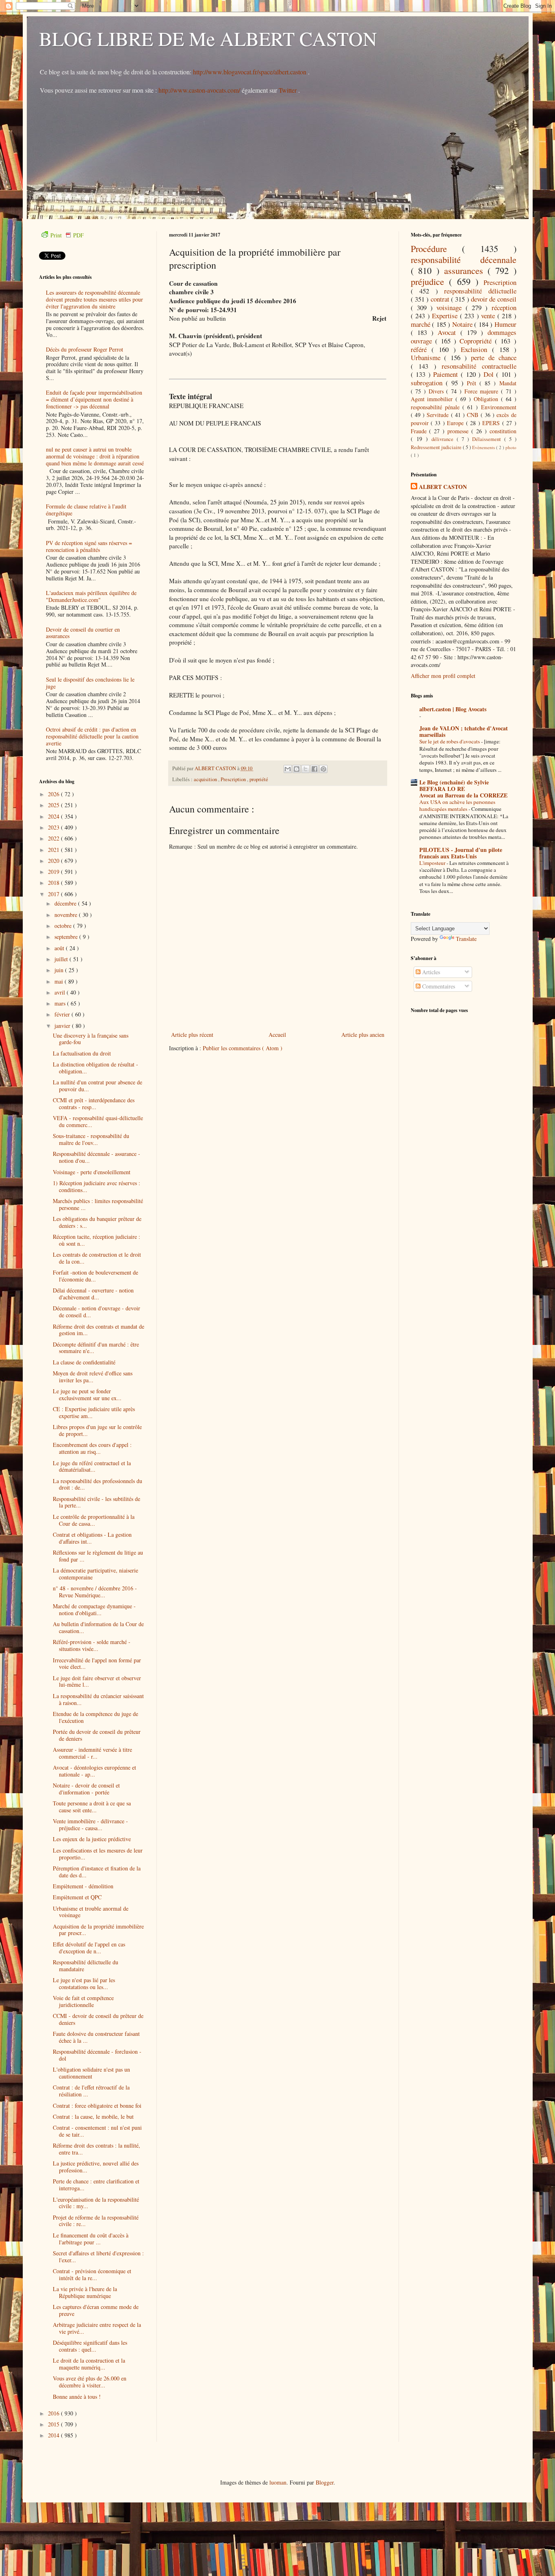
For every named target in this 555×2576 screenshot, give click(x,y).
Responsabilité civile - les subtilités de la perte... (96, 1502)
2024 (54, 816)
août (60, 948)
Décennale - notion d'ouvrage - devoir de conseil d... (96, 1312)
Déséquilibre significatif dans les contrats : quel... (90, 2346)
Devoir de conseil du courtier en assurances (83, 633)
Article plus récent (192, 1035)
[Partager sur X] (306, 769)
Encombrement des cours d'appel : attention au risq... (92, 1448)
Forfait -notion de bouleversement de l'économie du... (95, 1276)
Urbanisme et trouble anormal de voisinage (91, 1912)
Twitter (288, 90)
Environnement (499, 407)
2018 (54, 883)
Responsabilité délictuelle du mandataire (86, 1966)
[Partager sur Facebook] (314, 769)
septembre (67, 937)
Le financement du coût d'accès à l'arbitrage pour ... (91, 2239)
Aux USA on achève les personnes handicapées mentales (457, 805)
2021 (54, 850)
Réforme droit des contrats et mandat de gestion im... (99, 1330)
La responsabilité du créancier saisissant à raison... (98, 1699)
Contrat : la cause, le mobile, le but (93, 2117)
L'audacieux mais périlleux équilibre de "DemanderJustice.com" (91, 596)
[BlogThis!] (297, 769)
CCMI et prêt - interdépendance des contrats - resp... (94, 1103)
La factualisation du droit (82, 1053)
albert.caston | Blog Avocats (453, 709)
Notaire (463, 324)
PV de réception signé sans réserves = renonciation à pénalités (89, 546)
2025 (54, 805)
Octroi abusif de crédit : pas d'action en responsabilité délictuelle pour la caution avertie (92, 736)
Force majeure (483, 391)
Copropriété (477, 341)
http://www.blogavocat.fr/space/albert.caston (250, 72)
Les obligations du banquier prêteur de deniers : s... (97, 1222)
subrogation (428, 383)
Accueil (277, 1035)
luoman (278, 2482)
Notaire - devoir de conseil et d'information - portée (86, 1789)
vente (489, 316)
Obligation (487, 399)
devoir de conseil (494, 299)
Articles (430, 972)
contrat (441, 299)
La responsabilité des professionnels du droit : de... (98, 1484)
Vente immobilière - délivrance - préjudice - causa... (90, 1824)
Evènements (484, 447)
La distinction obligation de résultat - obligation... (95, 1068)
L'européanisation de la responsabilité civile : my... (96, 2203)
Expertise (446, 316)
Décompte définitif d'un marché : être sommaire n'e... (96, 1348)
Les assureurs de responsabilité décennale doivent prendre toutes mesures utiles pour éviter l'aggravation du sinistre (94, 299)
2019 (54, 872)
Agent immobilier (433, 399)
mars (61, 1003)
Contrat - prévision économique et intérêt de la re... (92, 2274)
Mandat (508, 383)
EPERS (492, 423)
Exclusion (476, 349)
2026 (54, 794)
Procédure (437, 248)
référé (421, 349)
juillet (62, 959)
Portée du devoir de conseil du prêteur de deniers (97, 1735)
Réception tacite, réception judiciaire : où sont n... (96, 1240)
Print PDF (67, 235)
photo (511, 447)
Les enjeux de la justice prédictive (92, 1839)
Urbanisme (428, 357)
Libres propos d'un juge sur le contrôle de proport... (97, 1430)
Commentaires (438, 986)
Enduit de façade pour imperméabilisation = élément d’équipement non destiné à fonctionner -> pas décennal (94, 399)
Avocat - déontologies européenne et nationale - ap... (94, 1771)
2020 (54, 861)
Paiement (447, 374)
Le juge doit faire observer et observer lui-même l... (97, 1681)
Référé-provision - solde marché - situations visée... (92, 1645)
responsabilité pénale (437, 407)
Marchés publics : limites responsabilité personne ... (98, 1204)
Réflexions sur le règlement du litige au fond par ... (98, 1556)
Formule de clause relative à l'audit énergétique (86, 510)
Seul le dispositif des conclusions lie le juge (90, 683)
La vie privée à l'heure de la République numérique (85, 2292)
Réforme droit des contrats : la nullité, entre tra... (96, 2149)
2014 (54, 2435)
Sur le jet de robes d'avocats (450, 741)
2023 (54, 827)
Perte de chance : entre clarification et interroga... (96, 2185)
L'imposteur (433, 863)
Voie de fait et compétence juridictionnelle (83, 2001)
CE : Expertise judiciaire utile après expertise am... (94, 1412)
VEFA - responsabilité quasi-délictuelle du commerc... (98, 1121)
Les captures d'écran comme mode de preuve (96, 2310)
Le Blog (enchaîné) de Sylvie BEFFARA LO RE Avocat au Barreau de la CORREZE (463, 789)
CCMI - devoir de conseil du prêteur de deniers (98, 2019)
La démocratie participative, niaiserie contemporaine (95, 1574)
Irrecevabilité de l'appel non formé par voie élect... (97, 1664)
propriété (259, 779)
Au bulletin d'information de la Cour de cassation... (98, 1627)
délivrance (444, 439)
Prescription (234, 779)
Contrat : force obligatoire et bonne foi (97, 2106)
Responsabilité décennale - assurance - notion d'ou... (96, 1157)
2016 (54, 2413)
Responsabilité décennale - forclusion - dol (97, 2055)
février (63, 1014)
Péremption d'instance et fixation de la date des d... (97, 1872)
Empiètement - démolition (83, 1886)
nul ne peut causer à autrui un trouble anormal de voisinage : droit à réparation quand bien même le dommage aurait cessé (95, 456)
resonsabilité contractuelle (479, 366)
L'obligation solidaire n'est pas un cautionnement (91, 2073)
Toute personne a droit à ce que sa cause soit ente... (92, 1807)
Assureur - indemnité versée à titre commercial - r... (92, 1753)
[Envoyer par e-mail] (288, 769)
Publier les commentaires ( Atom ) (243, 1048)
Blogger (325, 2482)
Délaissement (488, 439)
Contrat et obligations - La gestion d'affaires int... (92, 1538)
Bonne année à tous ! (77, 2397)
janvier (63, 1026)
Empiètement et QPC (77, 1897)
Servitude (439, 415)
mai (60, 981)
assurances (466, 270)
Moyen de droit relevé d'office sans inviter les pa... (93, 1377)
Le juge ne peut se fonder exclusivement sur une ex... (87, 1394)
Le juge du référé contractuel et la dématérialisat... (92, 1466)
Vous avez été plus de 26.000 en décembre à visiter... (90, 2382)
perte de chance (494, 357)
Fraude (420, 431)
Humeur (505, 324)
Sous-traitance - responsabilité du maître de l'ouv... (91, 1139)
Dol (490, 374)
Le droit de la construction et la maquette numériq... (89, 2364)
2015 (54, 2424)
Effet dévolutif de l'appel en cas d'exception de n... (89, 1948)
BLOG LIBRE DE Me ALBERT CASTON (208, 38)
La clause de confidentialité (84, 1362)
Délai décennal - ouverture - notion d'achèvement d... (93, 1294)
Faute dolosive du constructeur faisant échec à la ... (96, 2037)
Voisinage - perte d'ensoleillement (92, 1172)
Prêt (473, 383)
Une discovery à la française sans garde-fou (91, 1039)
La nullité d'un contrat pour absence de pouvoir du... (98, 1086)
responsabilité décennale (464, 259)
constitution (503, 431)
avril (61, 992)
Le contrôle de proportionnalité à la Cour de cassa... (94, 1520)
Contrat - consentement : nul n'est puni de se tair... (97, 2131)
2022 (54, 838)
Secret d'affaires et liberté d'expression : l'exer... (98, 2257)
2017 (54, 894)
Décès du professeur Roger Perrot (85, 349)
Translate (466, 939)
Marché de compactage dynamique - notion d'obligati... (94, 1609)
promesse (459, 431)
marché (422, 324)
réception (504, 307)
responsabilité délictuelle (480, 291)
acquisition (206, 779)
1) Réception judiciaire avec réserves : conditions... (96, 1186)
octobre (64, 926)
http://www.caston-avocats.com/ (199, 90)
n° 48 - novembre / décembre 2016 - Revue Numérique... (95, 1592)
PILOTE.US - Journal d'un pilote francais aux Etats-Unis (461, 853)
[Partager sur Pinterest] (323, 769)
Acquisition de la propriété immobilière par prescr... (98, 1930)
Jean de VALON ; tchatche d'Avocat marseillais (464, 731)
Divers (438, 391)
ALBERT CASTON (443, 487)
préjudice (430, 281)
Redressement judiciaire (437, 447)
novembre (67, 915)
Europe (456, 423)
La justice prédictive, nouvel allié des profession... (96, 2167)
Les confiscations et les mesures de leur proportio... (98, 1854)
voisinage (451, 307)
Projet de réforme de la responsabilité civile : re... (96, 2221)
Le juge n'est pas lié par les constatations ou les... (84, 1983)
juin (60, 970)
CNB (474, 415)
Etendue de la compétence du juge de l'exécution (95, 1717)
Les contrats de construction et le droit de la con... (97, 1258)
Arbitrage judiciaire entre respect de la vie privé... (97, 2328)
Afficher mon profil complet (443, 676)
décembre (66, 903)
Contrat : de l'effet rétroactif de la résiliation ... (91, 2091)
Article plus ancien (363, 1035)
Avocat (449, 332)
